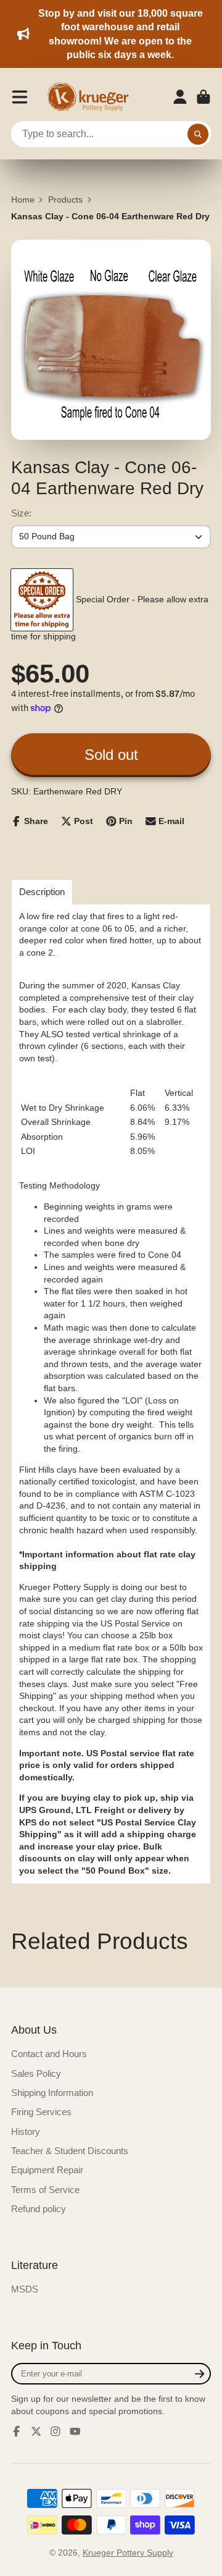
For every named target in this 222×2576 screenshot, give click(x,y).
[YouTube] (75, 2431)
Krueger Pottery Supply (128, 2553)
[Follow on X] (36, 2431)
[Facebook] (17, 2431)
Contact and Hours (49, 2054)
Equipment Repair (47, 2170)
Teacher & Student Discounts (70, 2151)
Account (180, 97)
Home (23, 200)
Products (65, 200)
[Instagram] (55, 2431)
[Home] (92, 97)
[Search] (198, 134)
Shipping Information (52, 2093)
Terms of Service (45, 2190)
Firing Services (41, 2112)
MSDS (25, 2289)
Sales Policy (36, 2073)
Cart (203, 97)
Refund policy (39, 2209)
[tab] (42, 892)
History (26, 2132)
